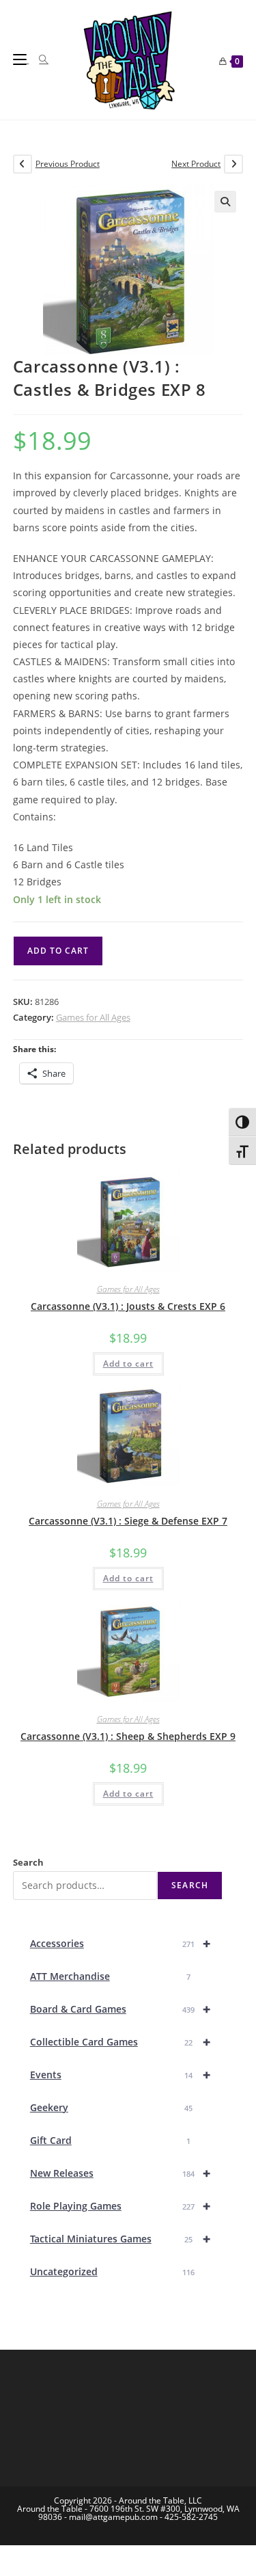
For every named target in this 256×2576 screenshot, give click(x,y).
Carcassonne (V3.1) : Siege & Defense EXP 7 (128, 1521)
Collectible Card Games (120, 2042)
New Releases (120, 2173)
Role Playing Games (120, 2206)
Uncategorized (113, 2271)
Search (28, 1862)
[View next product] (233, 164)
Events (120, 2075)
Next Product (196, 164)
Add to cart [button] (128, 1364)
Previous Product (68, 164)
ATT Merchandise (111, 1976)
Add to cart (58, 951)
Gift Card (111, 2140)
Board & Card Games (120, 2009)
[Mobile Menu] (21, 59)
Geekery (112, 2107)
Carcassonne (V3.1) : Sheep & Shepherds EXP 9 (128, 1736)
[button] (225, 202)
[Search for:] (39, 59)
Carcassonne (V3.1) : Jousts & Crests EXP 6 (128, 1306)
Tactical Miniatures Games (120, 2239)
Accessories (120, 1943)
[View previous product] (23, 164)
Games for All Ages (93, 1017)
